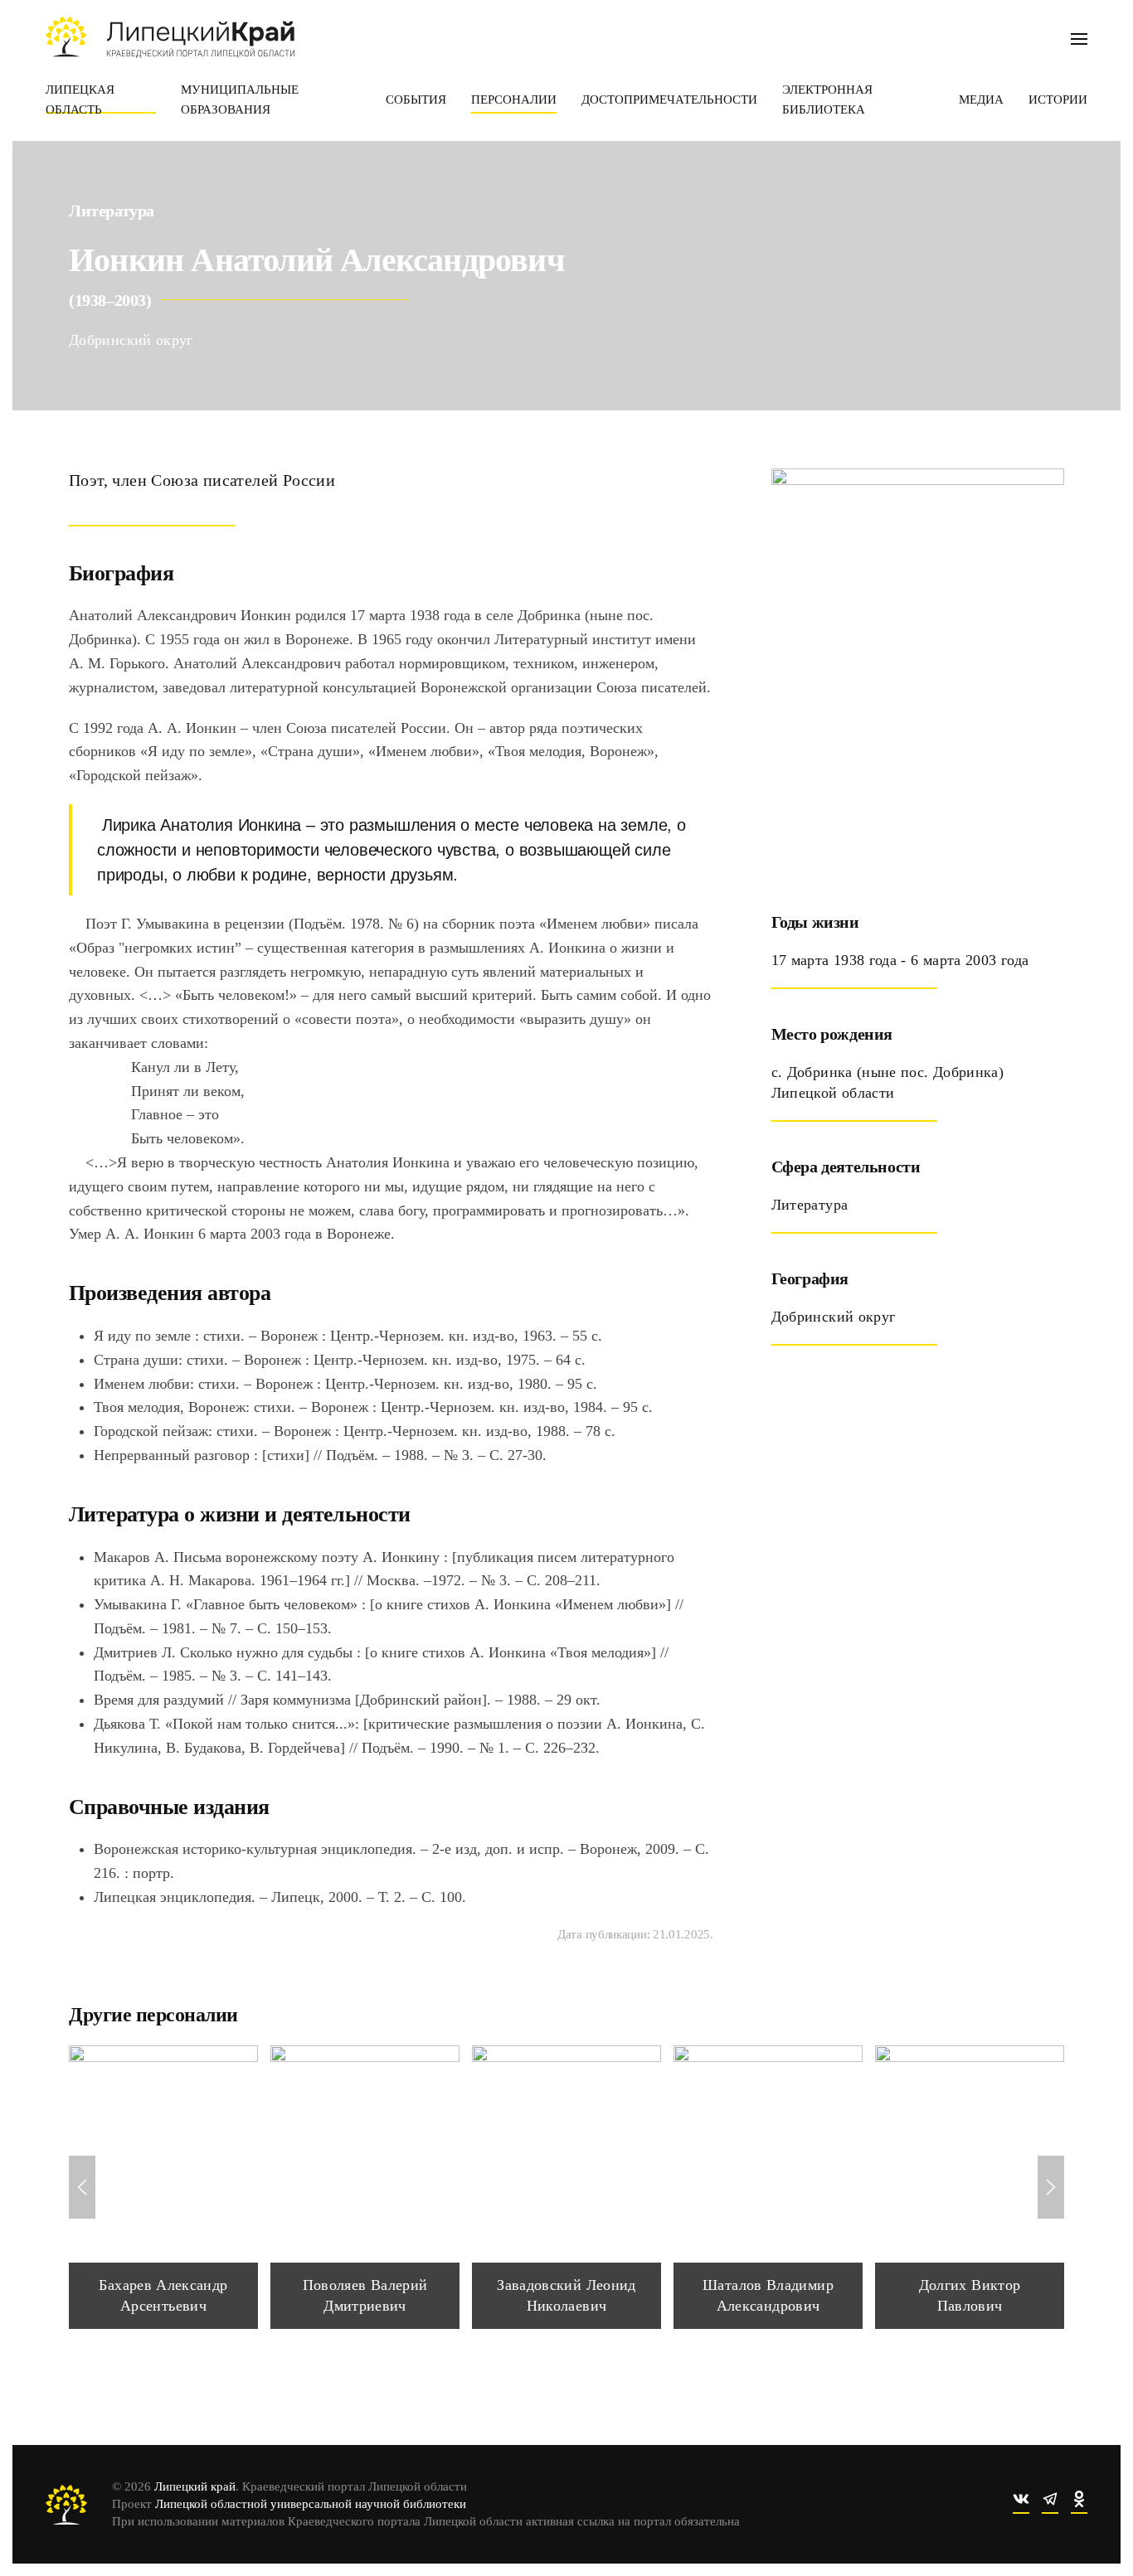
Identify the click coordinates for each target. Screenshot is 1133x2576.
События (416, 99)
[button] (1079, 37)
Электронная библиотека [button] (827, 99)
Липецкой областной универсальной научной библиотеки (311, 2504)
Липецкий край (195, 2486)
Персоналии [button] (514, 99)
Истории (1058, 99)
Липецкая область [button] (80, 99)
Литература (112, 211)
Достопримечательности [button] (669, 99)
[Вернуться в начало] (170, 37)
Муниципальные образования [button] (240, 99)
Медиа (981, 99)
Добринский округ (131, 340)
